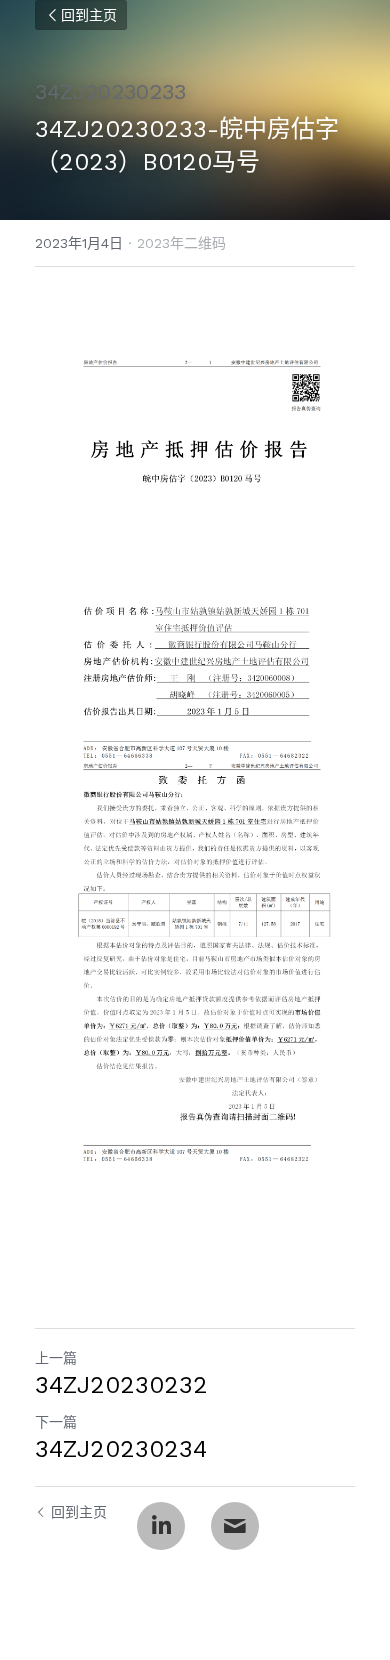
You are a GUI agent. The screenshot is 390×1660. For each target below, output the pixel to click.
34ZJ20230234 (121, 1449)
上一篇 (56, 1358)
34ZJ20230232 (121, 1385)
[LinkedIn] (161, 1526)
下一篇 (56, 1422)
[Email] (235, 1526)
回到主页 (89, 15)
